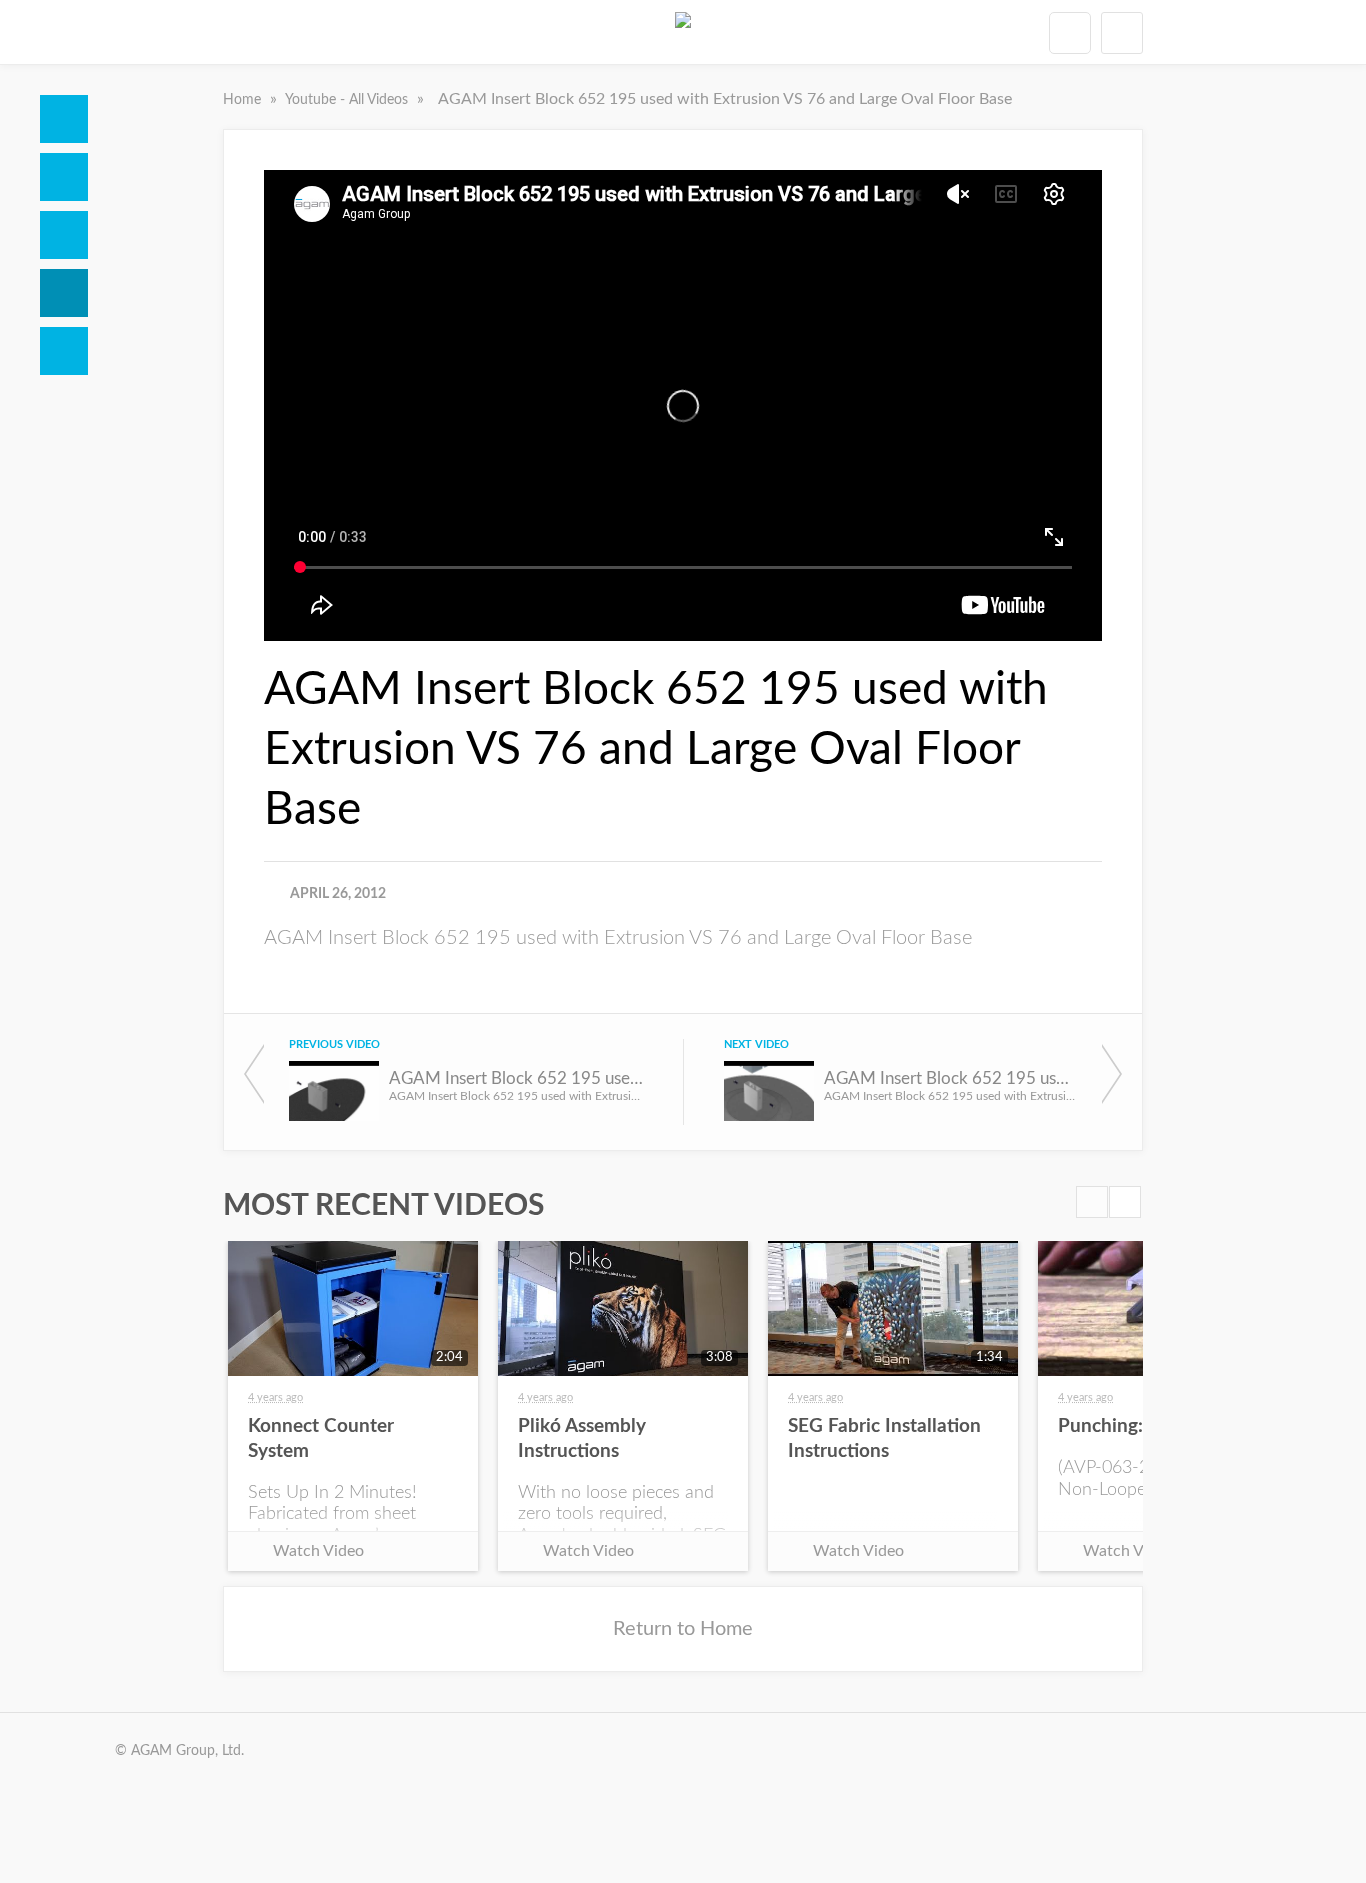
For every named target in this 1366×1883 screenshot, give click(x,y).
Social (64, 235)
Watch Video (318, 1551)
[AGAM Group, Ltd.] (683, 32)
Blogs (64, 351)
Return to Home (683, 1629)
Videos (64, 293)
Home (64, 119)
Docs (64, 177)
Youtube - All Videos (348, 100)
